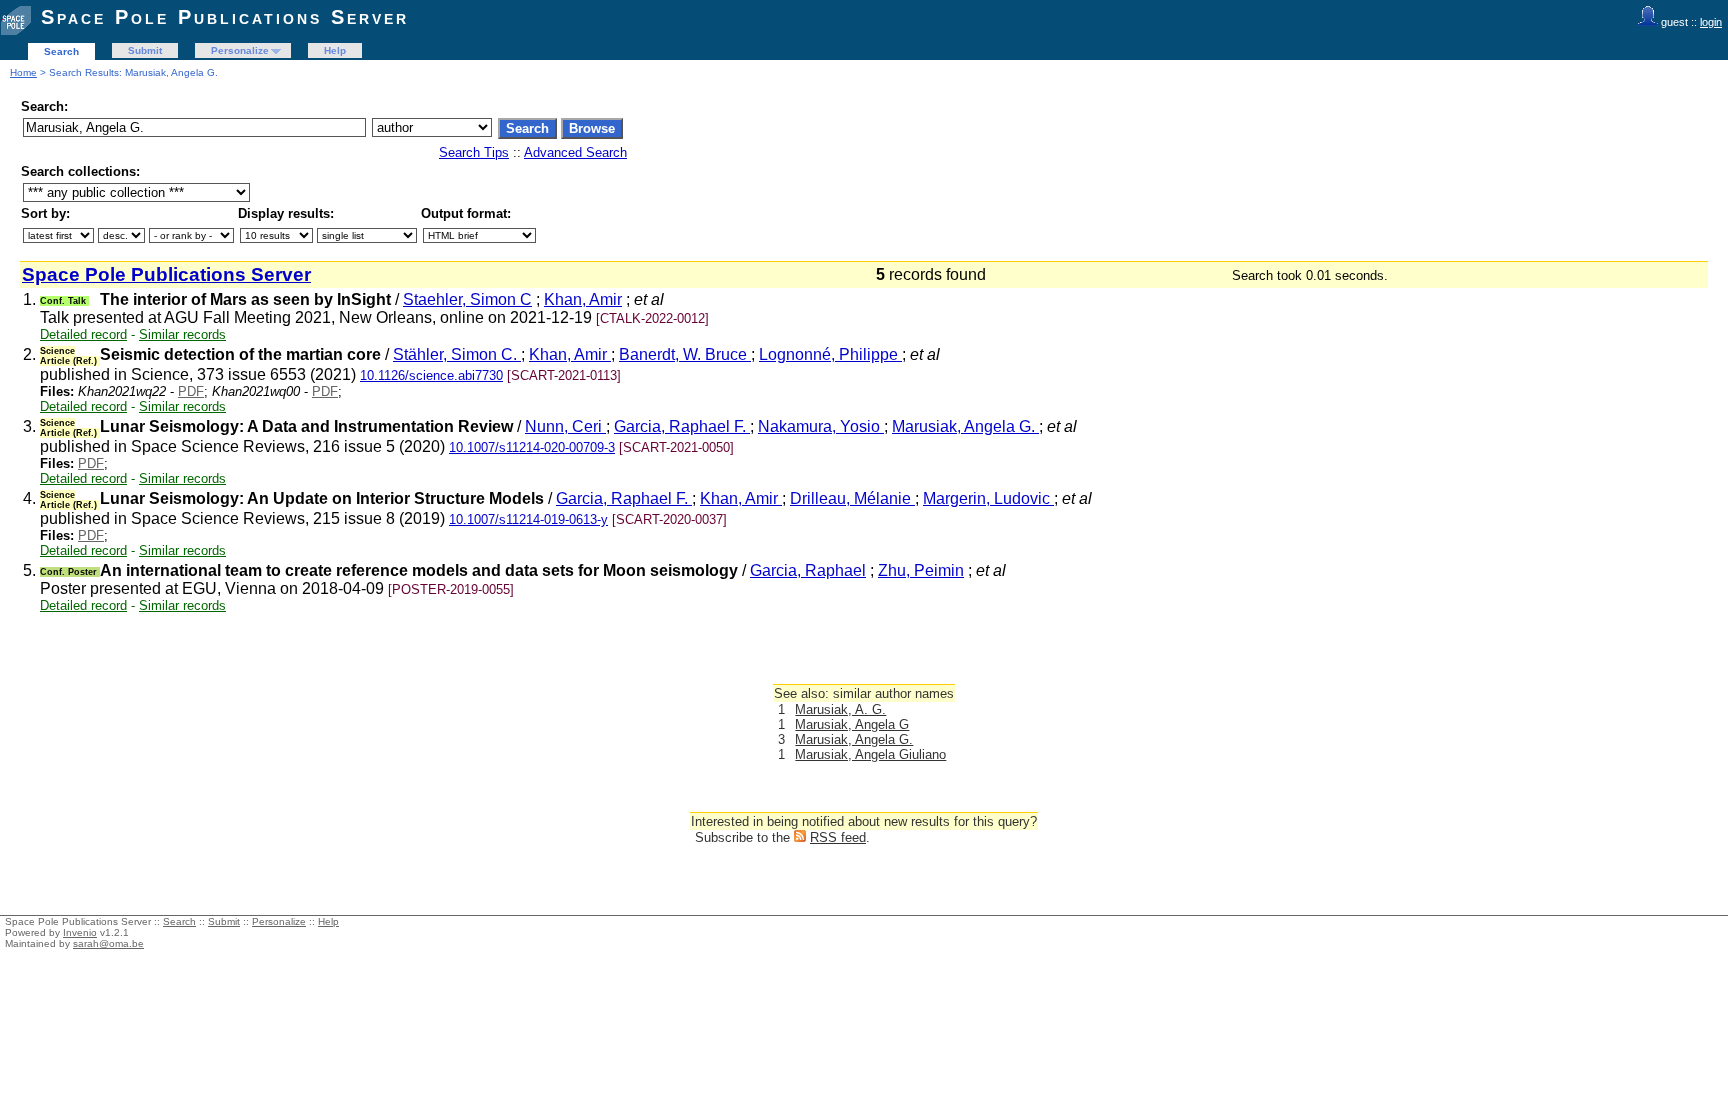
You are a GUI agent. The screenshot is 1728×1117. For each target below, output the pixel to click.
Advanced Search (575, 152)
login (1711, 22)
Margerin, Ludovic (988, 498)
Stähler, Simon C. (457, 354)
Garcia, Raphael (808, 570)
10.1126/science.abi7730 (431, 375)
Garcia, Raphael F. (682, 426)
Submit (145, 50)
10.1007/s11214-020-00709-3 (532, 447)
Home (23, 72)
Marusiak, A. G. (840, 709)
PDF (191, 391)
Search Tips (474, 152)
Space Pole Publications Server (225, 17)
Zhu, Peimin (921, 570)
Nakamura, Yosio (821, 426)
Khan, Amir (583, 299)
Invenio (80, 932)
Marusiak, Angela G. (965, 426)
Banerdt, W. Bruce (685, 354)
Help (335, 50)
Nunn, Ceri (565, 426)
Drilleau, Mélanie (852, 498)
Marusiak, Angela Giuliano (870, 754)
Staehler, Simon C (467, 299)
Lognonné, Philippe (830, 354)
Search (61, 51)
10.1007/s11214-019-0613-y (528, 519)
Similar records (182, 334)
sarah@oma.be (108, 943)
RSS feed (838, 837)
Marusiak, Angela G (852, 724)
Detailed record (83, 334)
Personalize (240, 50)
